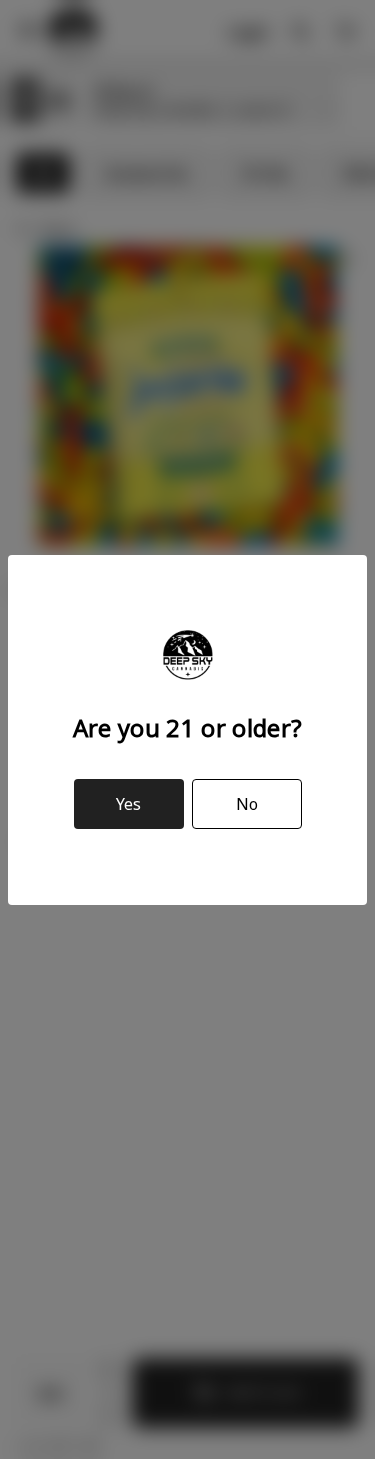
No (247, 804)
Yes (128, 804)
